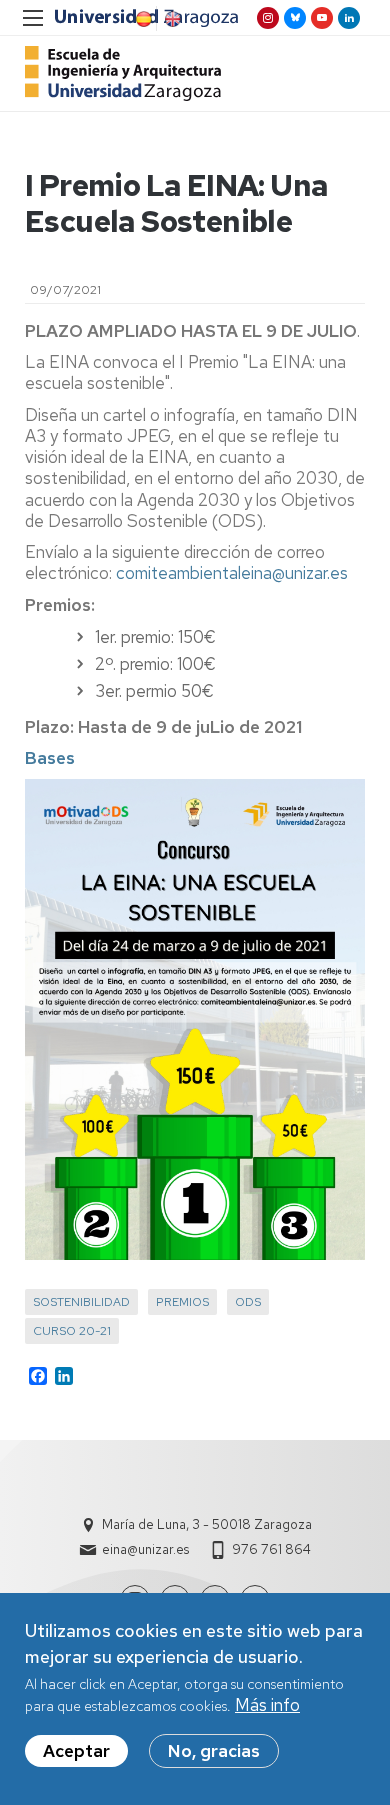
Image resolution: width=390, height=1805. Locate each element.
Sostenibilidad (81, 1302)
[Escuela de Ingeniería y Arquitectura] (123, 73)
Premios (182, 1302)
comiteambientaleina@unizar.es (232, 573)
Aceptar (76, 1751)
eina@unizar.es (145, 1549)
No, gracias (214, 1751)
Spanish (142, 19)
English (171, 19)
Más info (267, 1705)
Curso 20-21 (72, 1331)
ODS (248, 1302)
